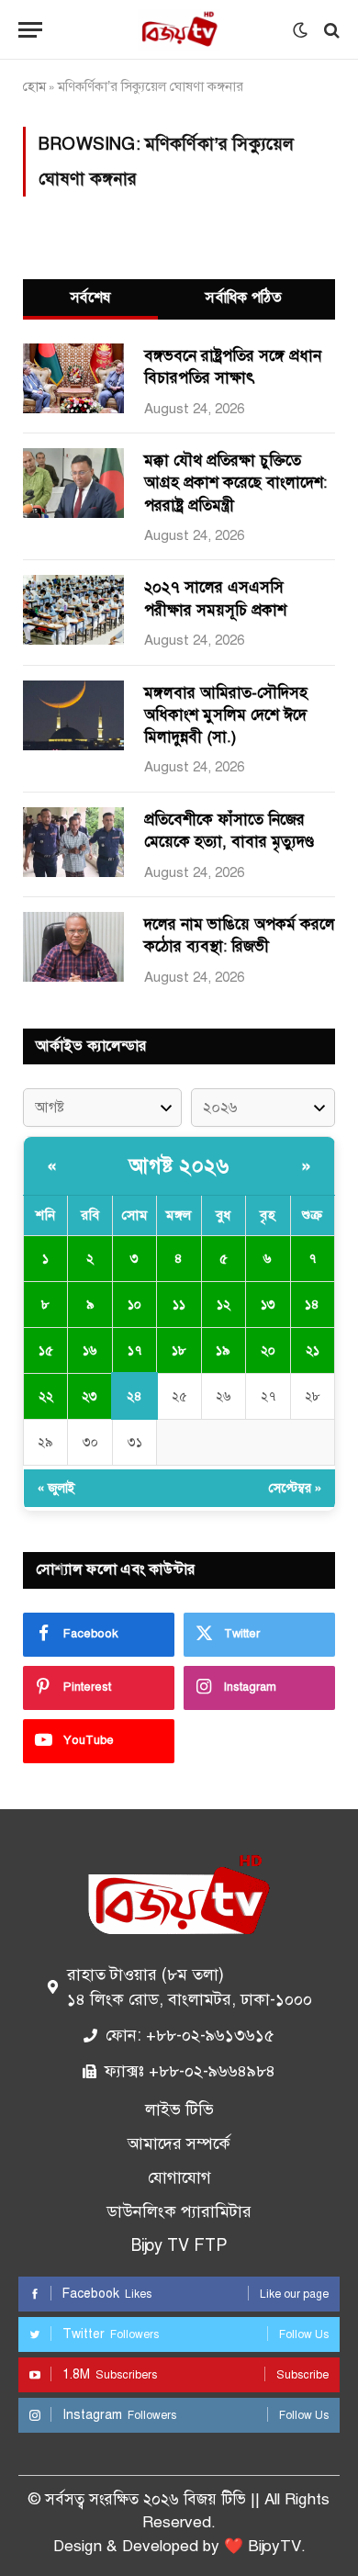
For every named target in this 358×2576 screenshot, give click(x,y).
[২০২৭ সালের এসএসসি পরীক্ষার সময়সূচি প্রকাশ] (73, 610)
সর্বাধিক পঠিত (244, 298)
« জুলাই (56, 1488)
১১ (179, 1305)
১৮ (179, 1350)
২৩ (89, 1396)
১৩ (268, 1305)
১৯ (223, 1350)
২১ (313, 1350)
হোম (34, 86)
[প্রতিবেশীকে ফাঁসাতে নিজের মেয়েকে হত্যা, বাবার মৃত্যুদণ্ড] (73, 842)
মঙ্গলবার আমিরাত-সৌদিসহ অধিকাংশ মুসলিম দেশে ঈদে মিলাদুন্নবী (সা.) (226, 715)
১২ (224, 1305)
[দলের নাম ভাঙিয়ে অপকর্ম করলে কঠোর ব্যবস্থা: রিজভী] (73, 947)
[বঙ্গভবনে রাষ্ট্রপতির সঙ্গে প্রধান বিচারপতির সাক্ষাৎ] (73, 378)
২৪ (134, 1396)
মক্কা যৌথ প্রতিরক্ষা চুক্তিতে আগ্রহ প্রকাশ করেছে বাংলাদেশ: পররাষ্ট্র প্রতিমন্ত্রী (235, 483)
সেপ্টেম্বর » (295, 1488)
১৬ (90, 1350)
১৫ (46, 1350)
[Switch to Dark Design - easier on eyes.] (300, 30)
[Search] (330, 30)
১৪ (312, 1305)
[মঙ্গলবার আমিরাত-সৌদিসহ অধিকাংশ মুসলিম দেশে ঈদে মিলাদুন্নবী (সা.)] (73, 715)
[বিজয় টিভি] (179, 30)
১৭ (134, 1350)
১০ (134, 1305)
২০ (268, 1350)
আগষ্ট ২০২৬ (179, 1166)
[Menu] (30, 30)
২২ (46, 1396)
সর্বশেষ (90, 298)
